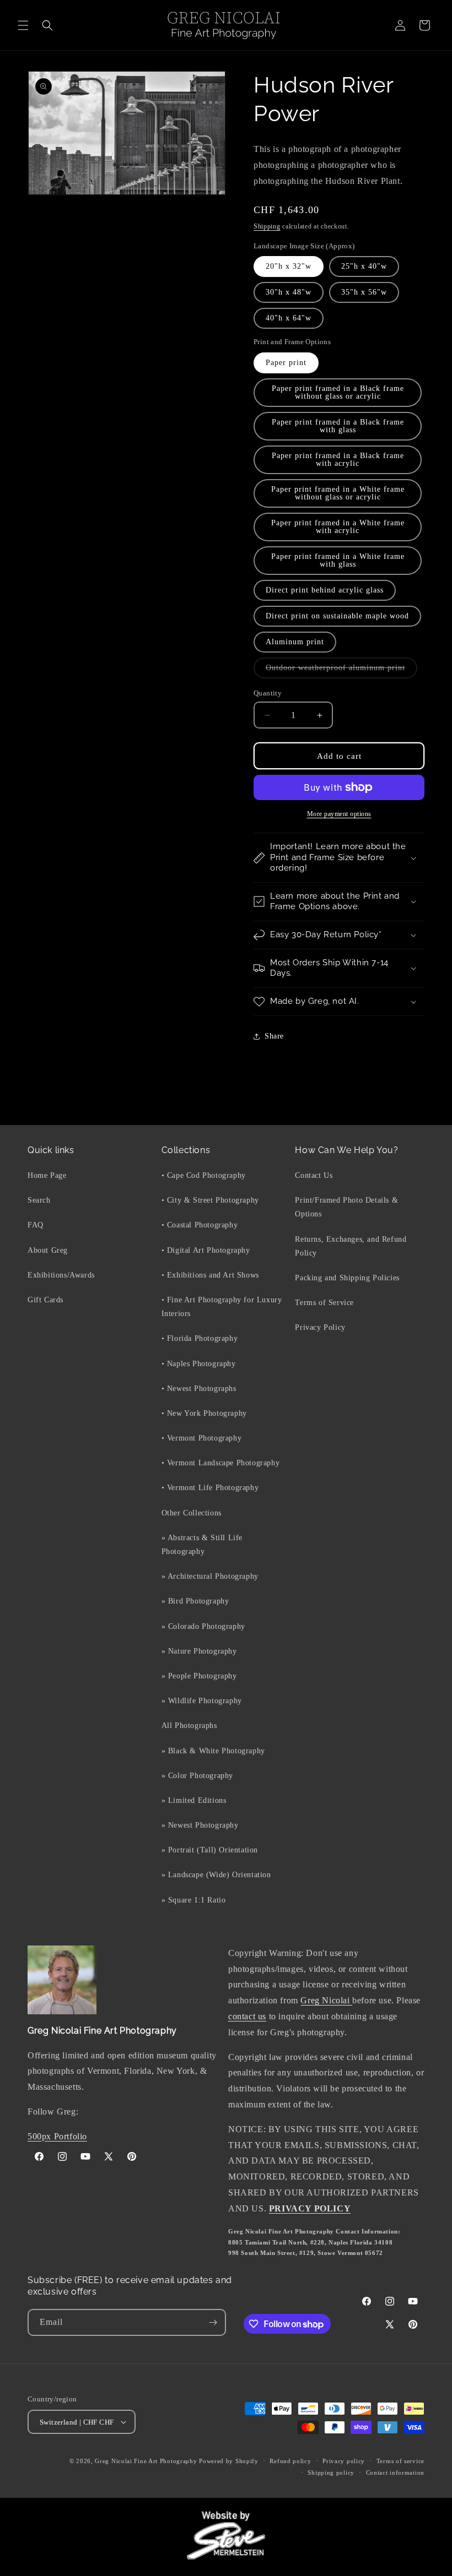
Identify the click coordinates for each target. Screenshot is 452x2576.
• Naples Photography (199, 1364)
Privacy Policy (320, 1327)
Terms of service (400, 2461)
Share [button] (274, 1036)
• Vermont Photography (202, 1438)
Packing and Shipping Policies (347, 1278)
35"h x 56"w (364, 292)
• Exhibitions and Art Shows (210, 1275)
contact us (247, 2016)
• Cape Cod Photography (204, 1175)
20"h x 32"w (289, 266)
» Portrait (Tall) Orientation (210, 1850)
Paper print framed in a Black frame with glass (338, 426)
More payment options (339, 814)
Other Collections (192, 1513)
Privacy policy (344, 2461)
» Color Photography (197, 1776)
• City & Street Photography (210, 1200)
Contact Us (314, 1175)
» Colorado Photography (203, 1626)
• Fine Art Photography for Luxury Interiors (222, 1307)
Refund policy (290, 2461)
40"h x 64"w (289, 318)
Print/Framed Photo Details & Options (346, 1207)
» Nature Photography (199, 1651)
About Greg (48, 1250)
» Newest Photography (200, 1825)
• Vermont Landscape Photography (221, 1463)
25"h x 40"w (364, 266)
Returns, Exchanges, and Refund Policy (351, 1246)
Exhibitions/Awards (61, 1275)
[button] (23, 25)
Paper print (286, 363)
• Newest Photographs (199, 1388)
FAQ (36, 1225)
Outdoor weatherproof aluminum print (341, 671)
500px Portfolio (57, 2136)
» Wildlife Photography (202, 1701)
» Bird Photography (195, 1601)
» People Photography (199, 1676)
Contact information (395, 2472)
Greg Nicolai (326, 2000)
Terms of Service (324, 1303)
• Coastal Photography (200, 1225)
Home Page (47, 1175)
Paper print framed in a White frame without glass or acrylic (338, 493)
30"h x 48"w (289, 292)
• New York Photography (204, 1413)
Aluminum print (295, 642)
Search (39, 1200)
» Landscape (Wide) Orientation (216, 1875)
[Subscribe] (213, 2322)
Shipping (267, 226)
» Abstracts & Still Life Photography (202, 1545)
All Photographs (189, 1726)
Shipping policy (331, 2472)
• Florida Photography (200, 1338)
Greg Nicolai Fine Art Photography (146, 2461)
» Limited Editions (194, 1800)
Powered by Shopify (229, 2461)
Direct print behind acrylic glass (325, 590)
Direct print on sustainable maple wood (337, 616)
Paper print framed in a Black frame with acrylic (338, 460)
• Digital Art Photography (206, 1250)
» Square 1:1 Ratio (194, 1900)
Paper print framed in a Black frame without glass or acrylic (338, 392)
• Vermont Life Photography (210, 1488)
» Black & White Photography (213, 1751)
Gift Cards (45, 1300)
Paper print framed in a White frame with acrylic (338, 527)
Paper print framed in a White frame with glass (338, 560)
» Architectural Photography (210, 1576)
